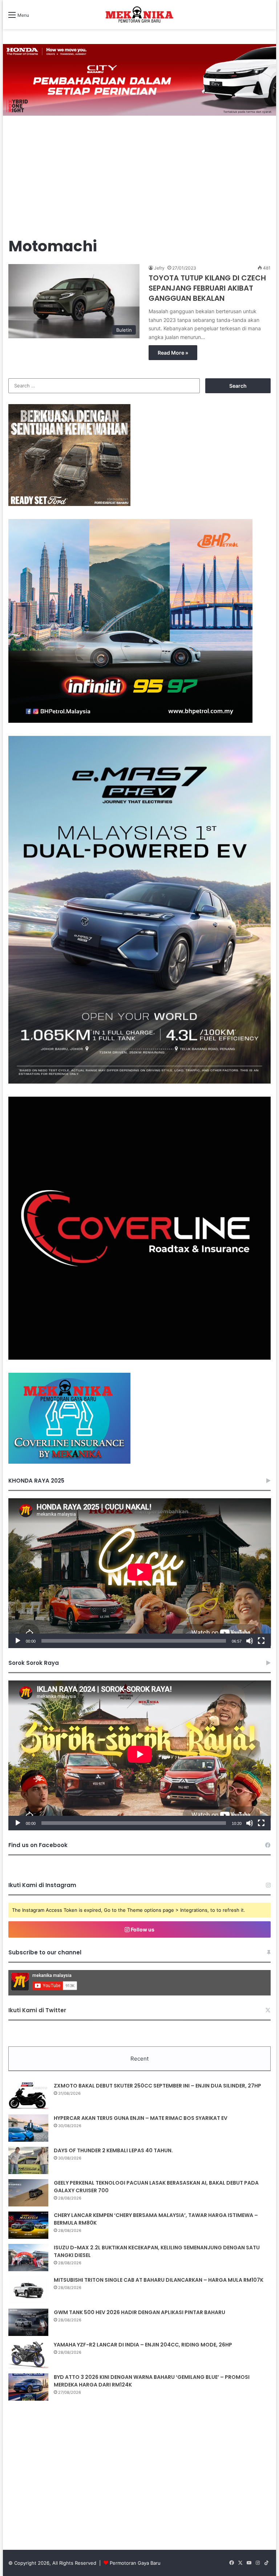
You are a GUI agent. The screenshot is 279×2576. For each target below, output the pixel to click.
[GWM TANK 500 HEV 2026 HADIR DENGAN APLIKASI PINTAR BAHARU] (28, 2322)
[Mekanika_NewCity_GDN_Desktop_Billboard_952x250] (140, 79)
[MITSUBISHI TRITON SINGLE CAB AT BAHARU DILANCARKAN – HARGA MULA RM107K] (28, 2290)
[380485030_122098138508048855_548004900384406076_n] (140, 1358)
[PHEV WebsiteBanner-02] (140, 1082)
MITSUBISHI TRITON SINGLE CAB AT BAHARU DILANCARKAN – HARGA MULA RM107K (159, 2280)
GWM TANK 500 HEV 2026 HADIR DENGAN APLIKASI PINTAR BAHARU (139, 2312)
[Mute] (250, 1641)
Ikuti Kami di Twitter (37, 2010)
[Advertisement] (140, 178)
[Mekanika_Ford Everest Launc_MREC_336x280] (69, 504)
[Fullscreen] (261, 1641)
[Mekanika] (139, 15)
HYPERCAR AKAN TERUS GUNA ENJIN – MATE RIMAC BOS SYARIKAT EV (141, 2118)
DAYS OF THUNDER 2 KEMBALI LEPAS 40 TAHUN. (113, 2150)
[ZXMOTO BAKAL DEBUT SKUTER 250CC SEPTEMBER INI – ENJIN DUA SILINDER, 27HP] (28, 2096)
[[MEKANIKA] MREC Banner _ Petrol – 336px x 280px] (130, 721)
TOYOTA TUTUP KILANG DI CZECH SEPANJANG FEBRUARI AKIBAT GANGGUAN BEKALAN (207, 288)
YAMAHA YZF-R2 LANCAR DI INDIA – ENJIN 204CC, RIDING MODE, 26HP (143, 2345)
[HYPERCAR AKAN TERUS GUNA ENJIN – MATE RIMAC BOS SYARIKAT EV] (28, 2128)
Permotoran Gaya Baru (135, 2563)
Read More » (173, 353)
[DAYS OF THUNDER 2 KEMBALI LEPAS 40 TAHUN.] (28, 2160)
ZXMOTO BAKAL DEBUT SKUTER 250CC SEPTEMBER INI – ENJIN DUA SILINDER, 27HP (157, 2086)
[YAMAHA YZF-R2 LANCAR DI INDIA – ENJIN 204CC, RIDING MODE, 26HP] (28, 2355)
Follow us (142, 1929)
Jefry (159, 268)
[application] (140, 1573)
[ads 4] (69, 1462)
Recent (139, 2059)
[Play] (18, 1641)
